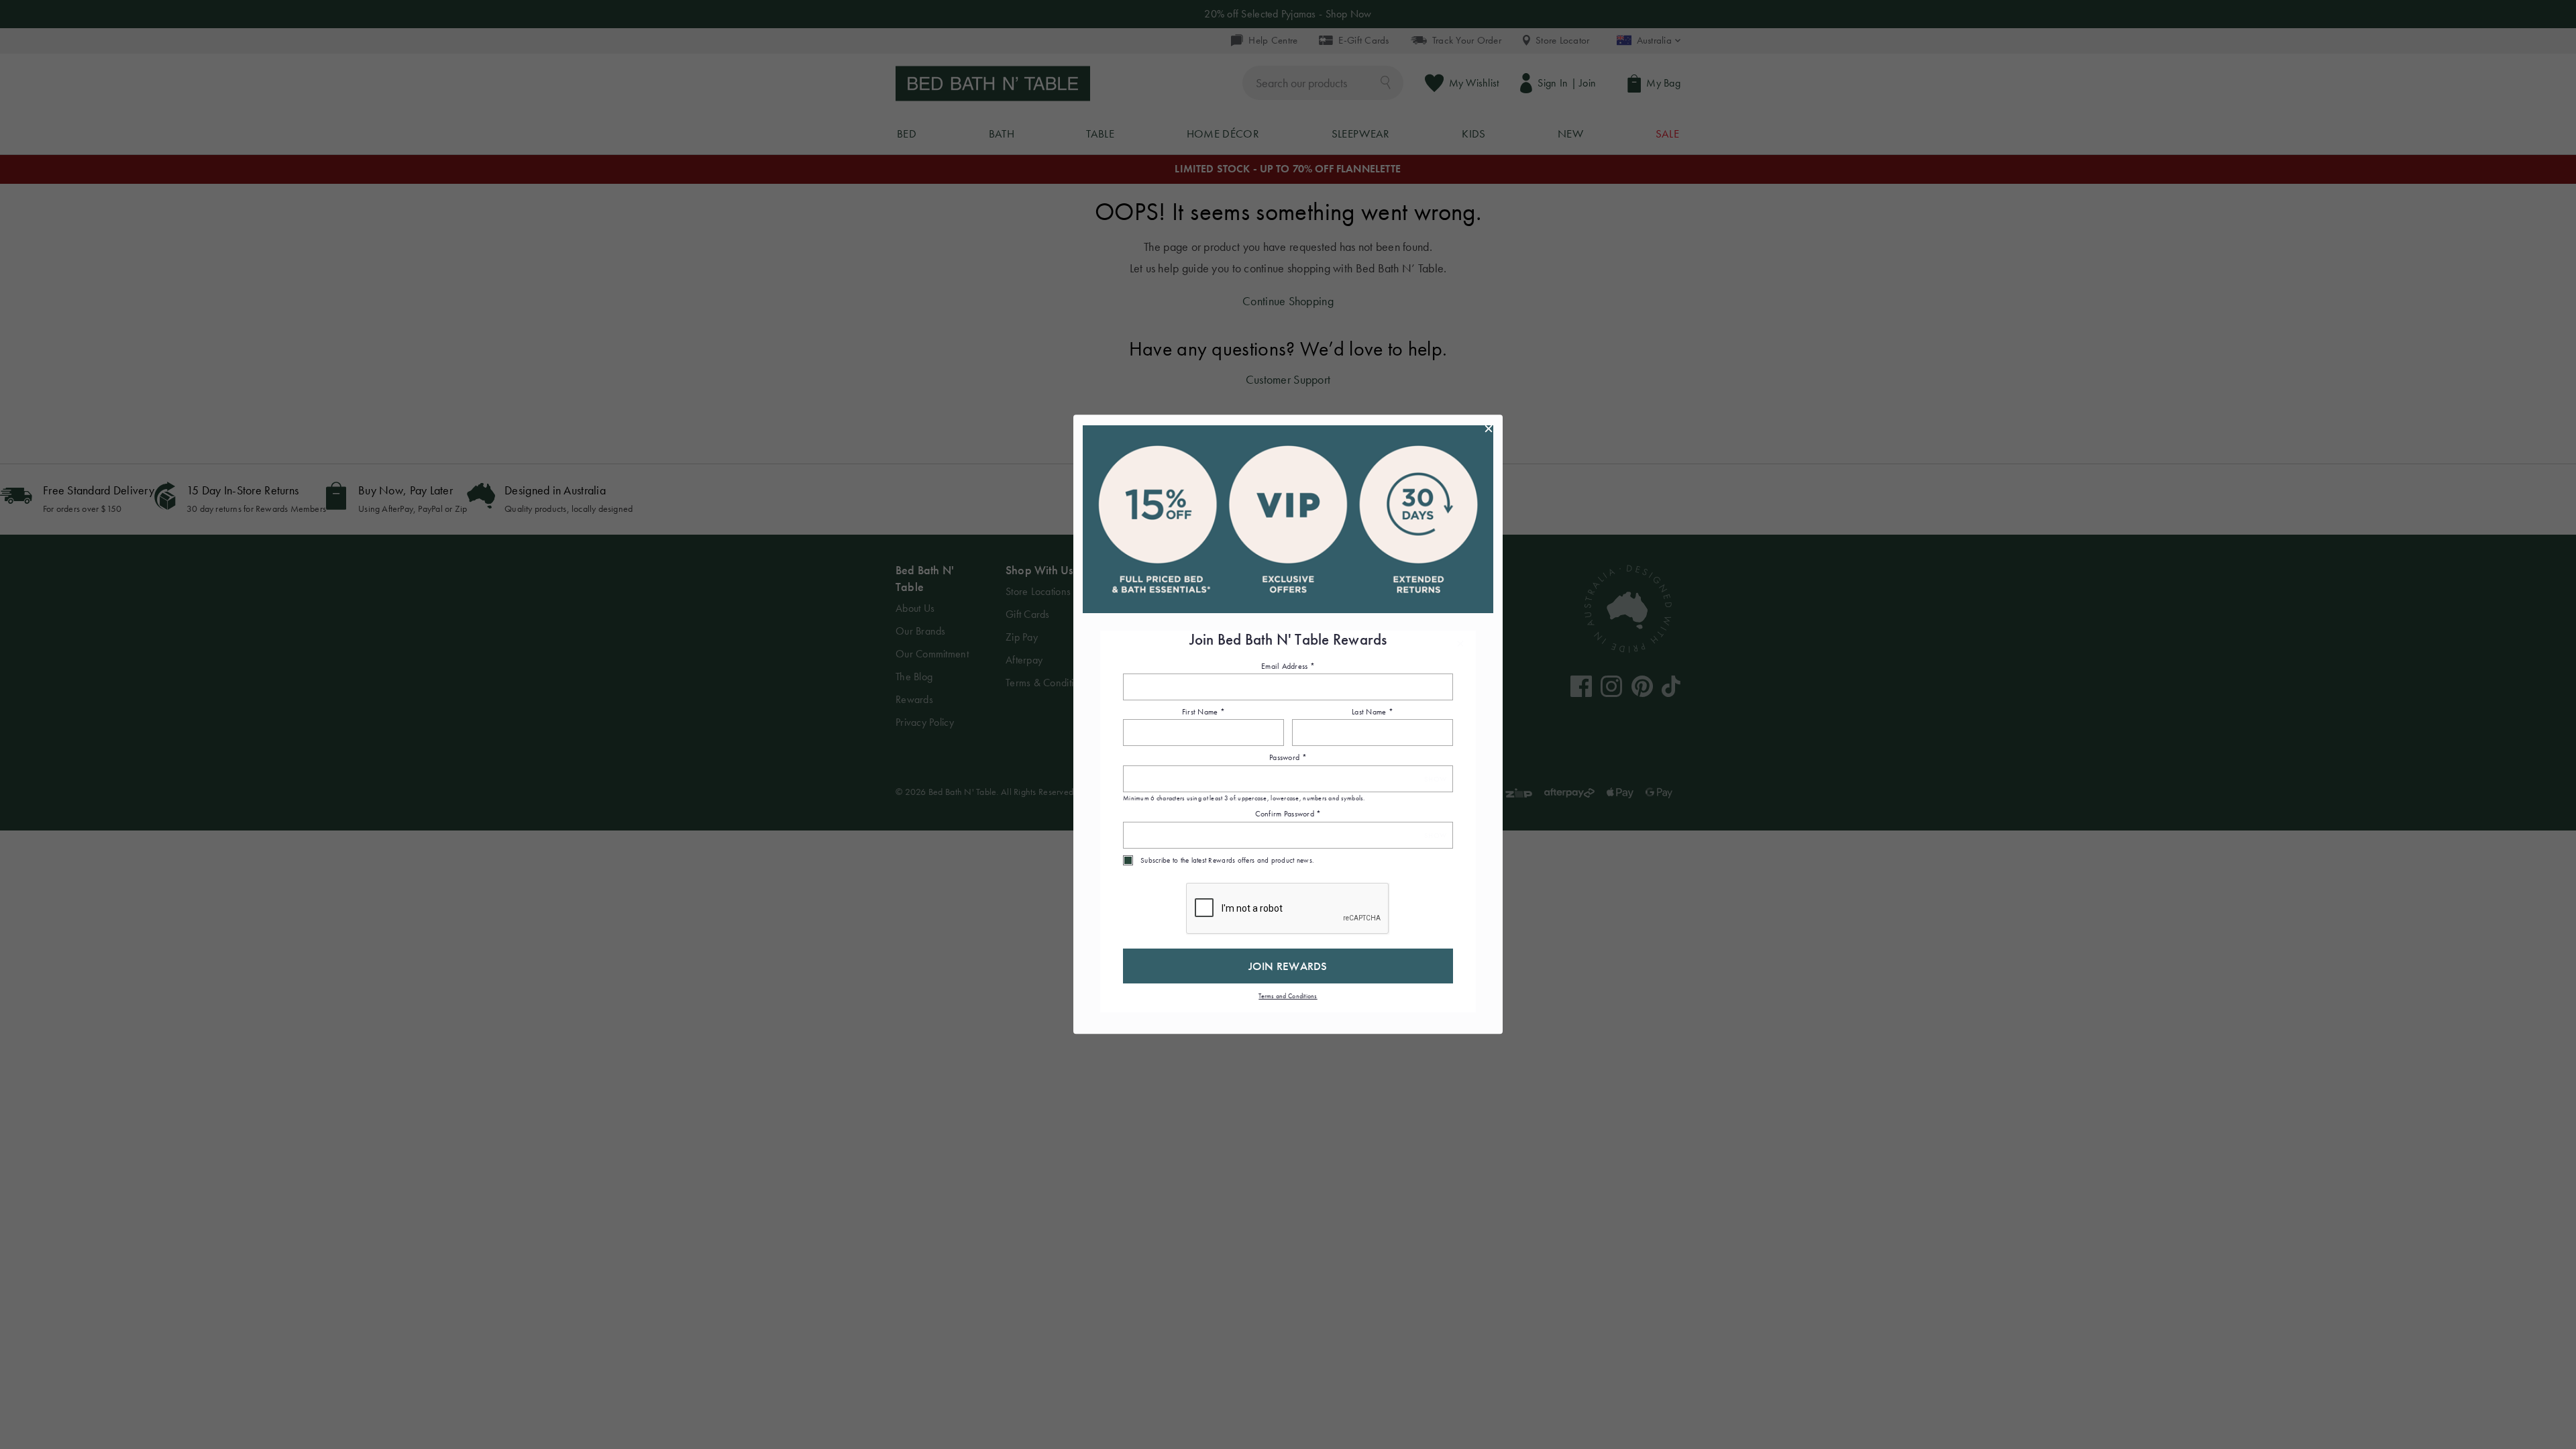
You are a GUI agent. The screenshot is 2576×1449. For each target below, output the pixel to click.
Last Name (1373, 712)
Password (1288, 758)
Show (1435, 779)
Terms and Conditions (1288, 996)
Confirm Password (1288, 814)
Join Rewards (1288, 966)
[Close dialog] (1489, 429)
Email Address (1288, 666)
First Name (1203, 712)
